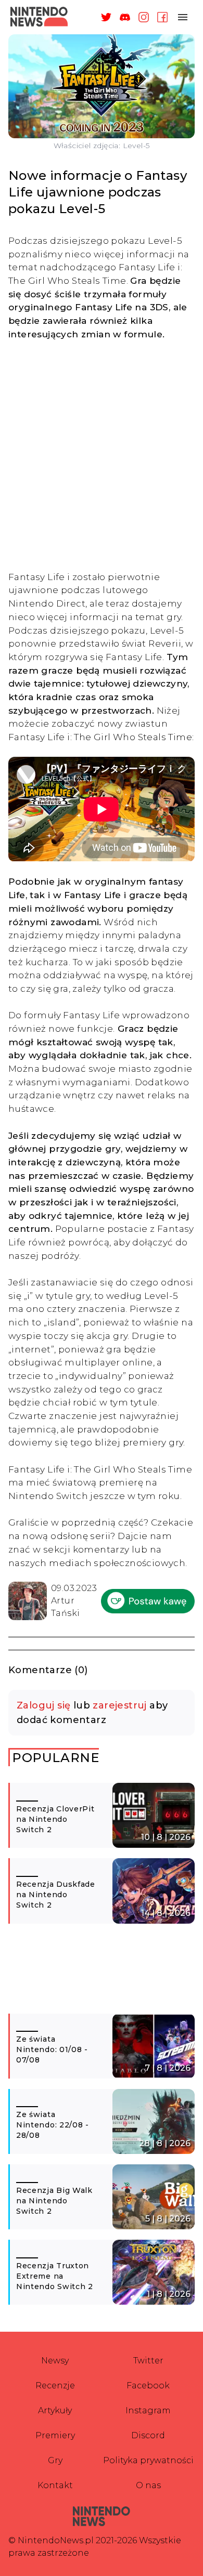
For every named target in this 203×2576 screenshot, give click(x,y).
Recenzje (55, 2386)
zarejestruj (119, 1705)
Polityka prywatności (148, 2460)
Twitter (148, 2361)
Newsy (55, 2361)
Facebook (148, 2386)
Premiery (55, 2435)
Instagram (148, 2410)
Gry (55, 2460)
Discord (148, 2435)
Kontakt (55, 2485)
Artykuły (55, 2410)
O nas (148, 2485)
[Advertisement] (102, 455)
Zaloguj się (43, 1705)
